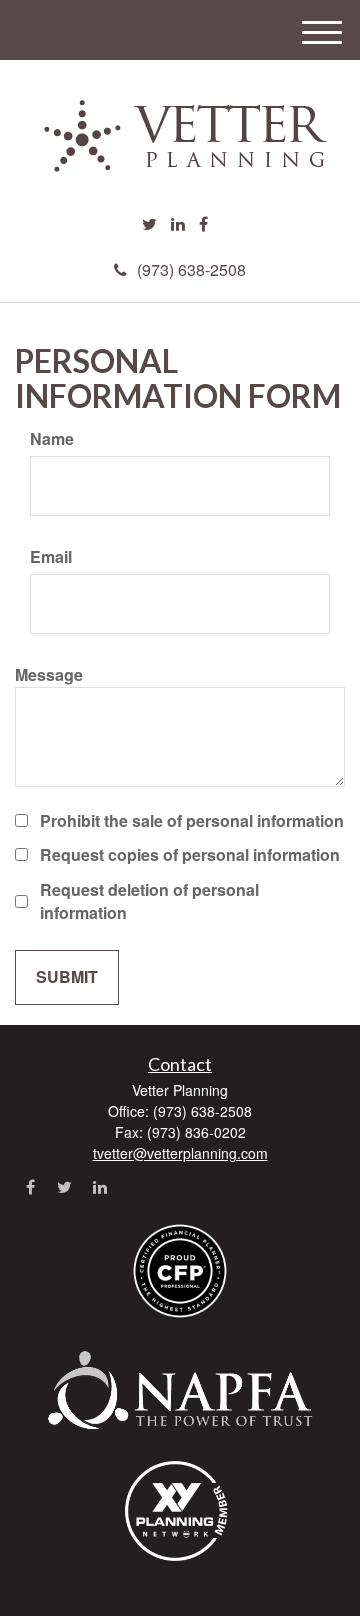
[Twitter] (149, 224)
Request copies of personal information (190, 855)
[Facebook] (203, 224)
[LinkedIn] (178, 224)
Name (52, 439)
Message (49, 675)
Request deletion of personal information (149, 901)
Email (51, 557)
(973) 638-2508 (191, 269)
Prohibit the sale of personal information (192, 821)
